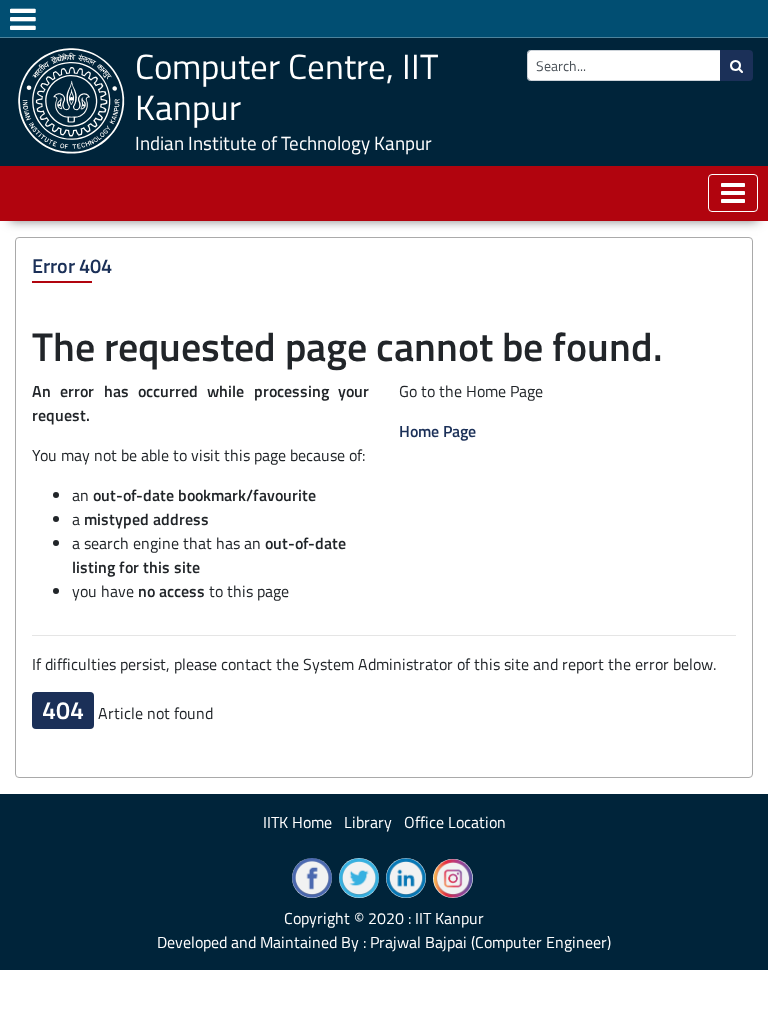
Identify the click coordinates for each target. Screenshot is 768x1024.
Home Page (437, 431)
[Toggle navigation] (733, 193)
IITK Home (297, 822)
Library (368, 822)
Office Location (455, 822)
